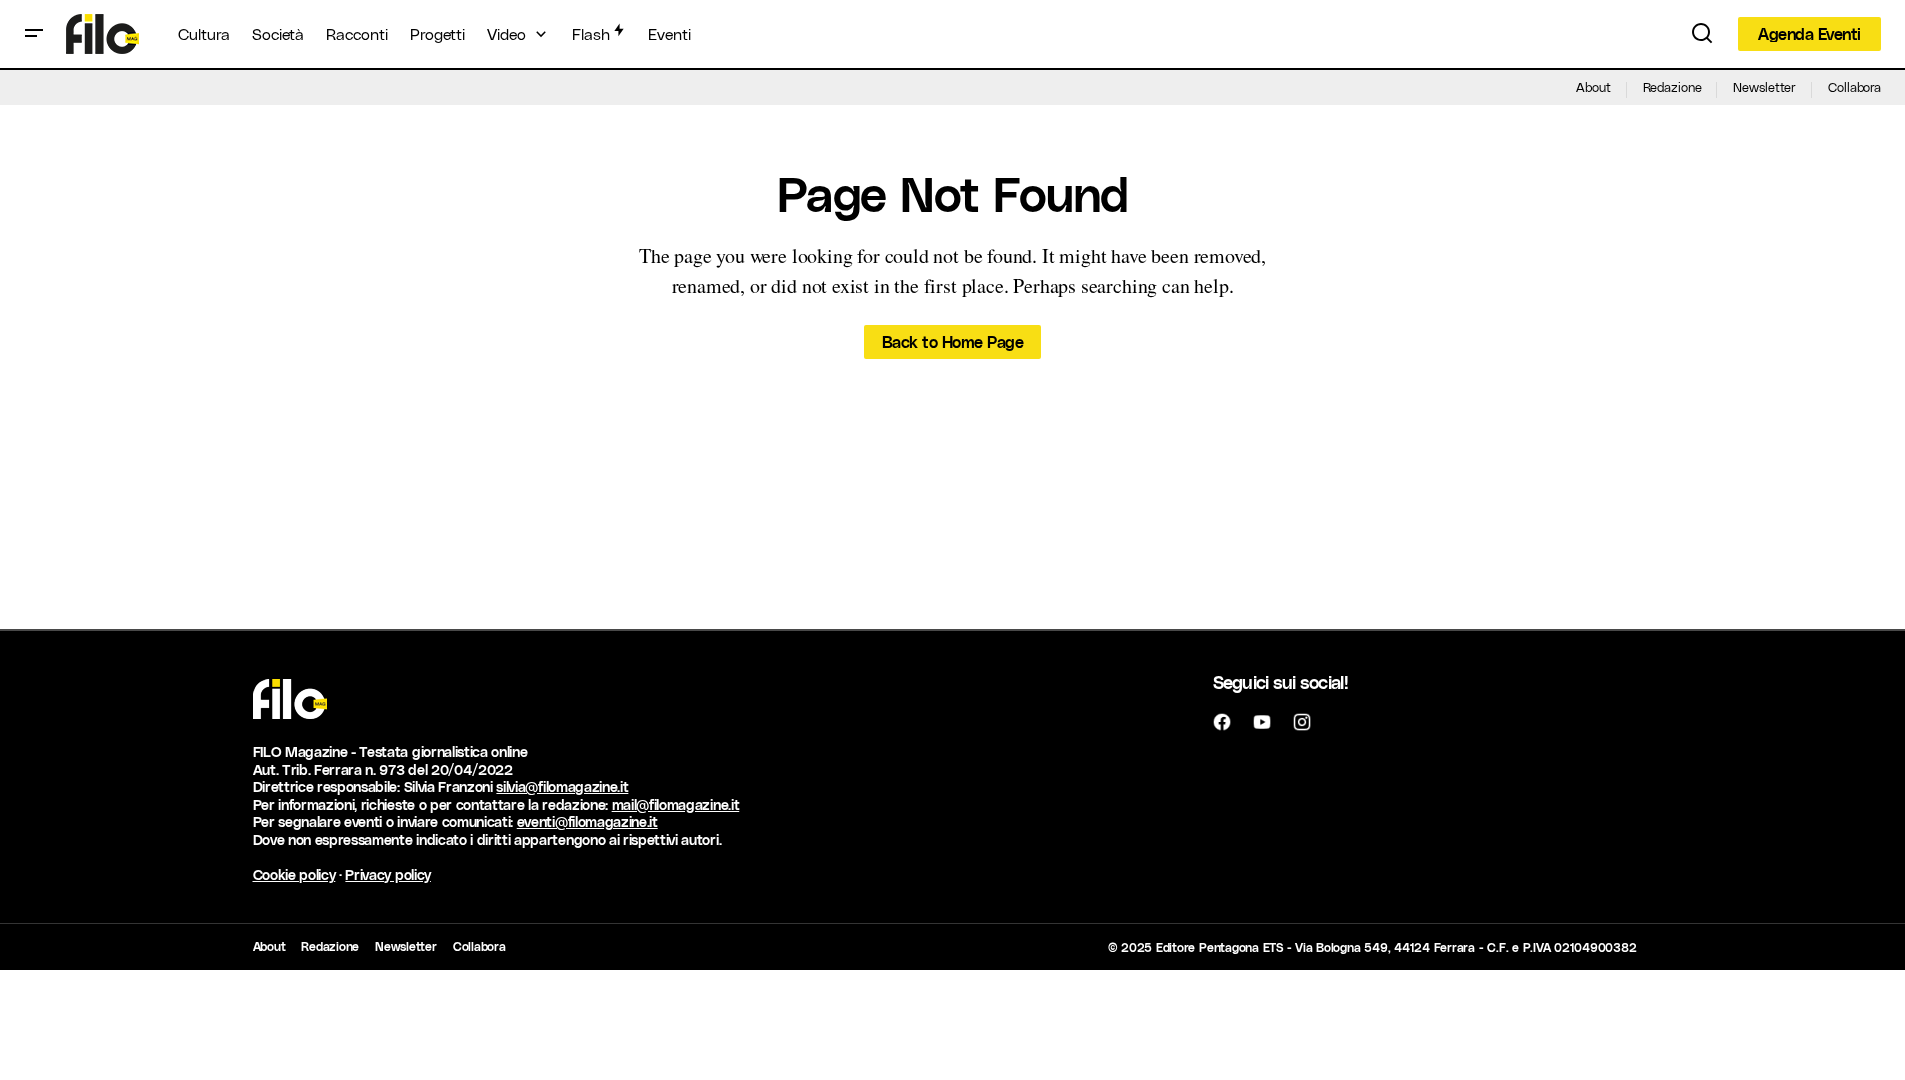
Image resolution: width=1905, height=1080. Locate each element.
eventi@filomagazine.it (587, 821)
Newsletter (1764, 86)
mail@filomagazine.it (676, 804)
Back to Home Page (953, 341)
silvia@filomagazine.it (562, 786)
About (1593, 86)
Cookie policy (294, 874)
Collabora (1854, 86)
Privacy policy (388, 874)
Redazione (1672, 86)
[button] (34, 34)
